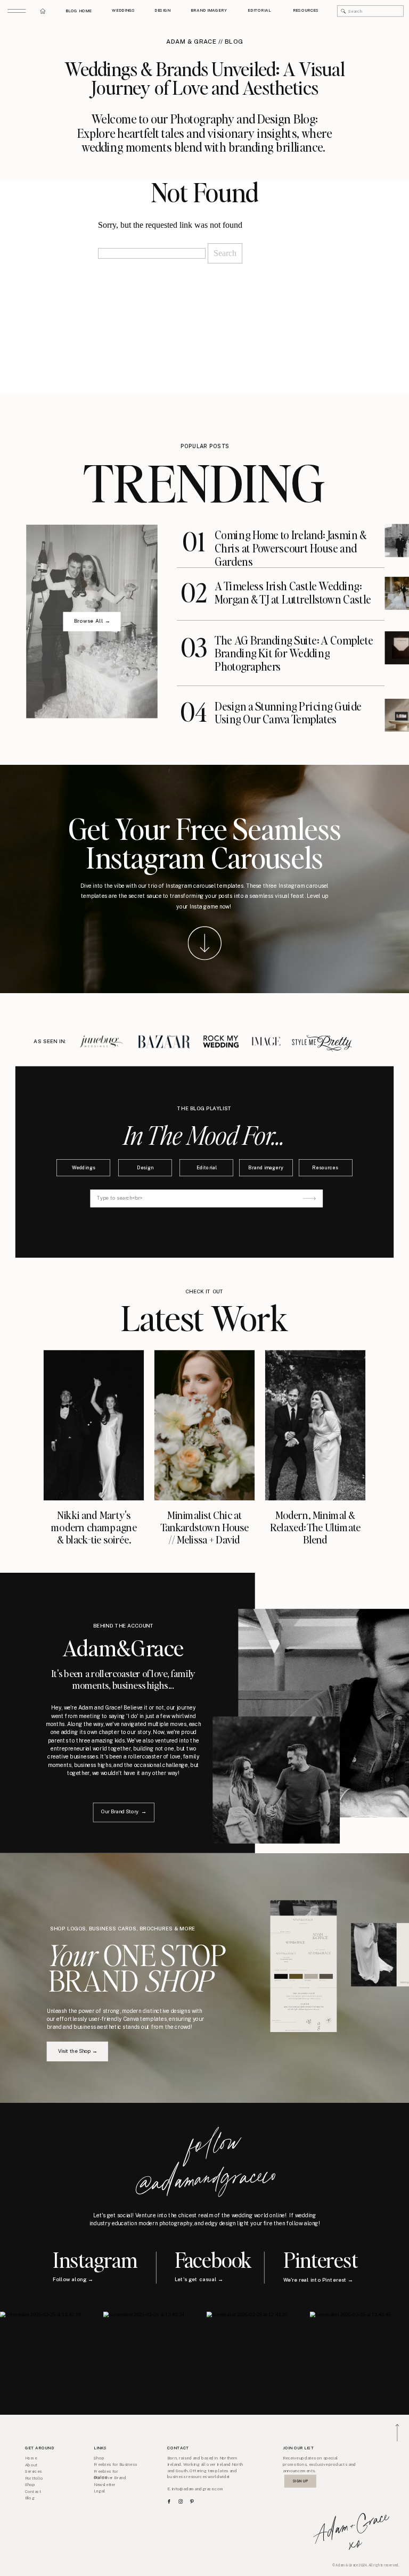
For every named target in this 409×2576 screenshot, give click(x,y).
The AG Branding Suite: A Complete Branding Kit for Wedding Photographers (294, 653)
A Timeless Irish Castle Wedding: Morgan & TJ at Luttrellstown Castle (293, 593)
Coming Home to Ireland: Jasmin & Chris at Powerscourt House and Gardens (291, 548)
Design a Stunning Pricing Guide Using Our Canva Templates (288, 712)
